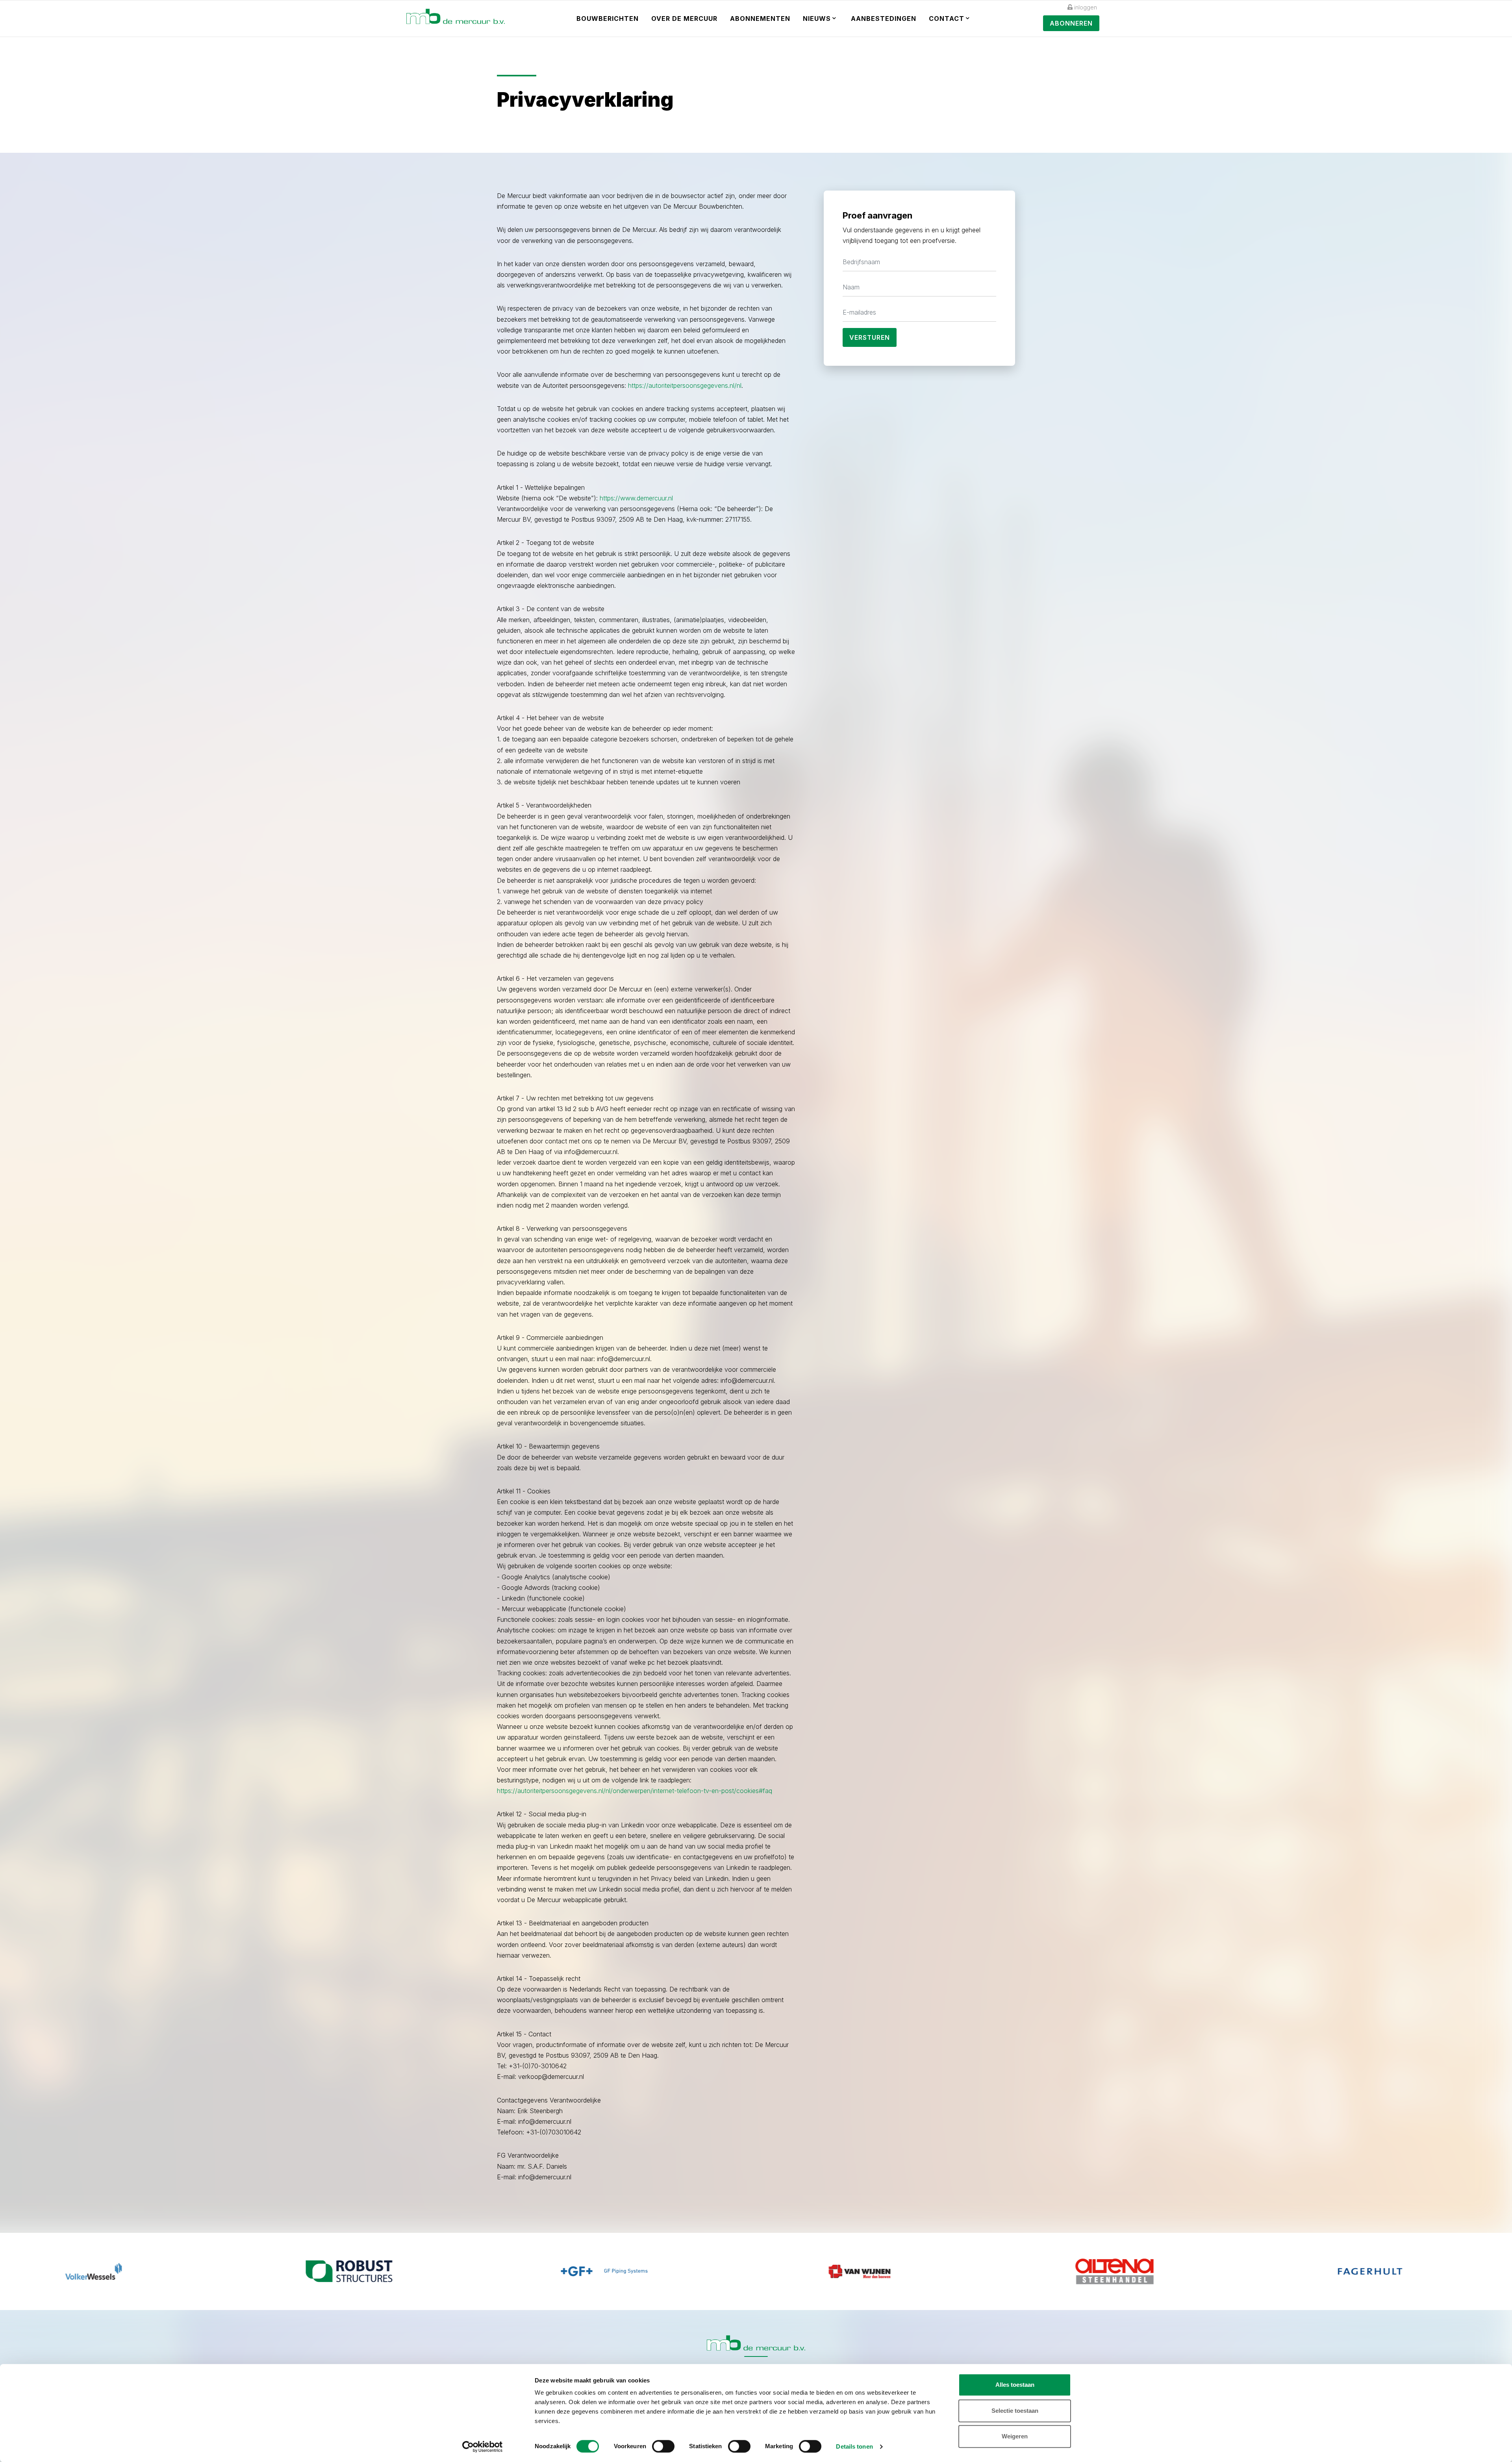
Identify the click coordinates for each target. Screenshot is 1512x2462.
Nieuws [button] (817, 19)
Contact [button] (947, 19)
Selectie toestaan (1015, 2411)
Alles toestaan (1015, 2385)
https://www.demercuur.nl (636, 498)
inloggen (1086, 7)
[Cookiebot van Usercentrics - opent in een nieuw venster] (483, 2447)
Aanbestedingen (884, 19)
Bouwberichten (608, 19)
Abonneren (1071, 23)
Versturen (870, 337)
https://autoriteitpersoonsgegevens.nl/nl (685, 385)
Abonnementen (760, 19)
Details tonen (854, 2446)
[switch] (663, 2446)
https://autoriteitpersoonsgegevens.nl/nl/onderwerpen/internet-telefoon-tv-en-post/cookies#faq (635, 1791)
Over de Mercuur (684, 19)
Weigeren (1015, 2436)
